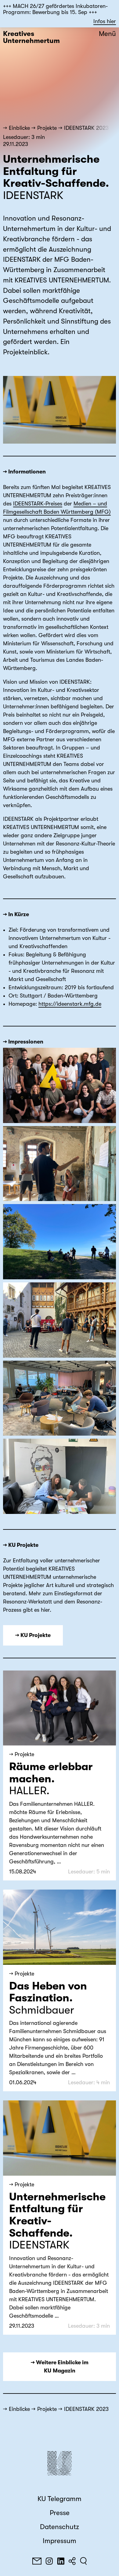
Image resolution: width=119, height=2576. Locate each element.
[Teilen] (72, 2561)
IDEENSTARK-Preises (38, 504)
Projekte (47, 128)
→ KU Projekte (21, 1545)
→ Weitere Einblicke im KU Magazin (60, 2367)
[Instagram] (49, 2561)
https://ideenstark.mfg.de (70, 1004)
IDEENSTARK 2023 (86, 128)
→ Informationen (24, 472)
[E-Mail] (37, 2561)
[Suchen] (83, 2561)
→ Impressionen (23, 1042)
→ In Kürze (16, 914)
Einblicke (19, 128)
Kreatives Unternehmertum (31, 37)
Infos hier (105, 21)
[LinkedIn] (61, 2561)
